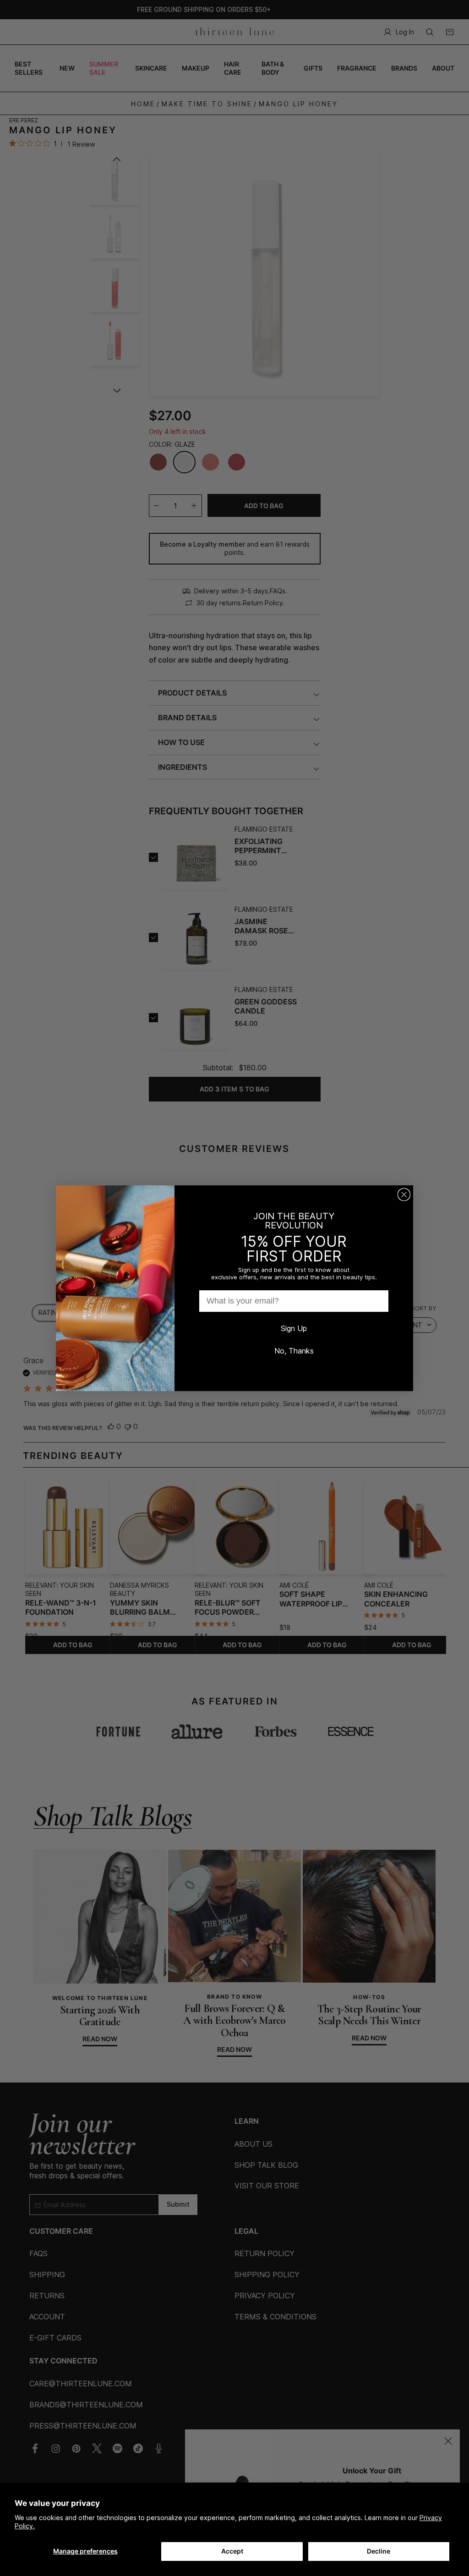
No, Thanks (294, 1351)
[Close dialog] (404, 1195)
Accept (232, 2551)
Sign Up (294, 1328)
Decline (379, 2551)
